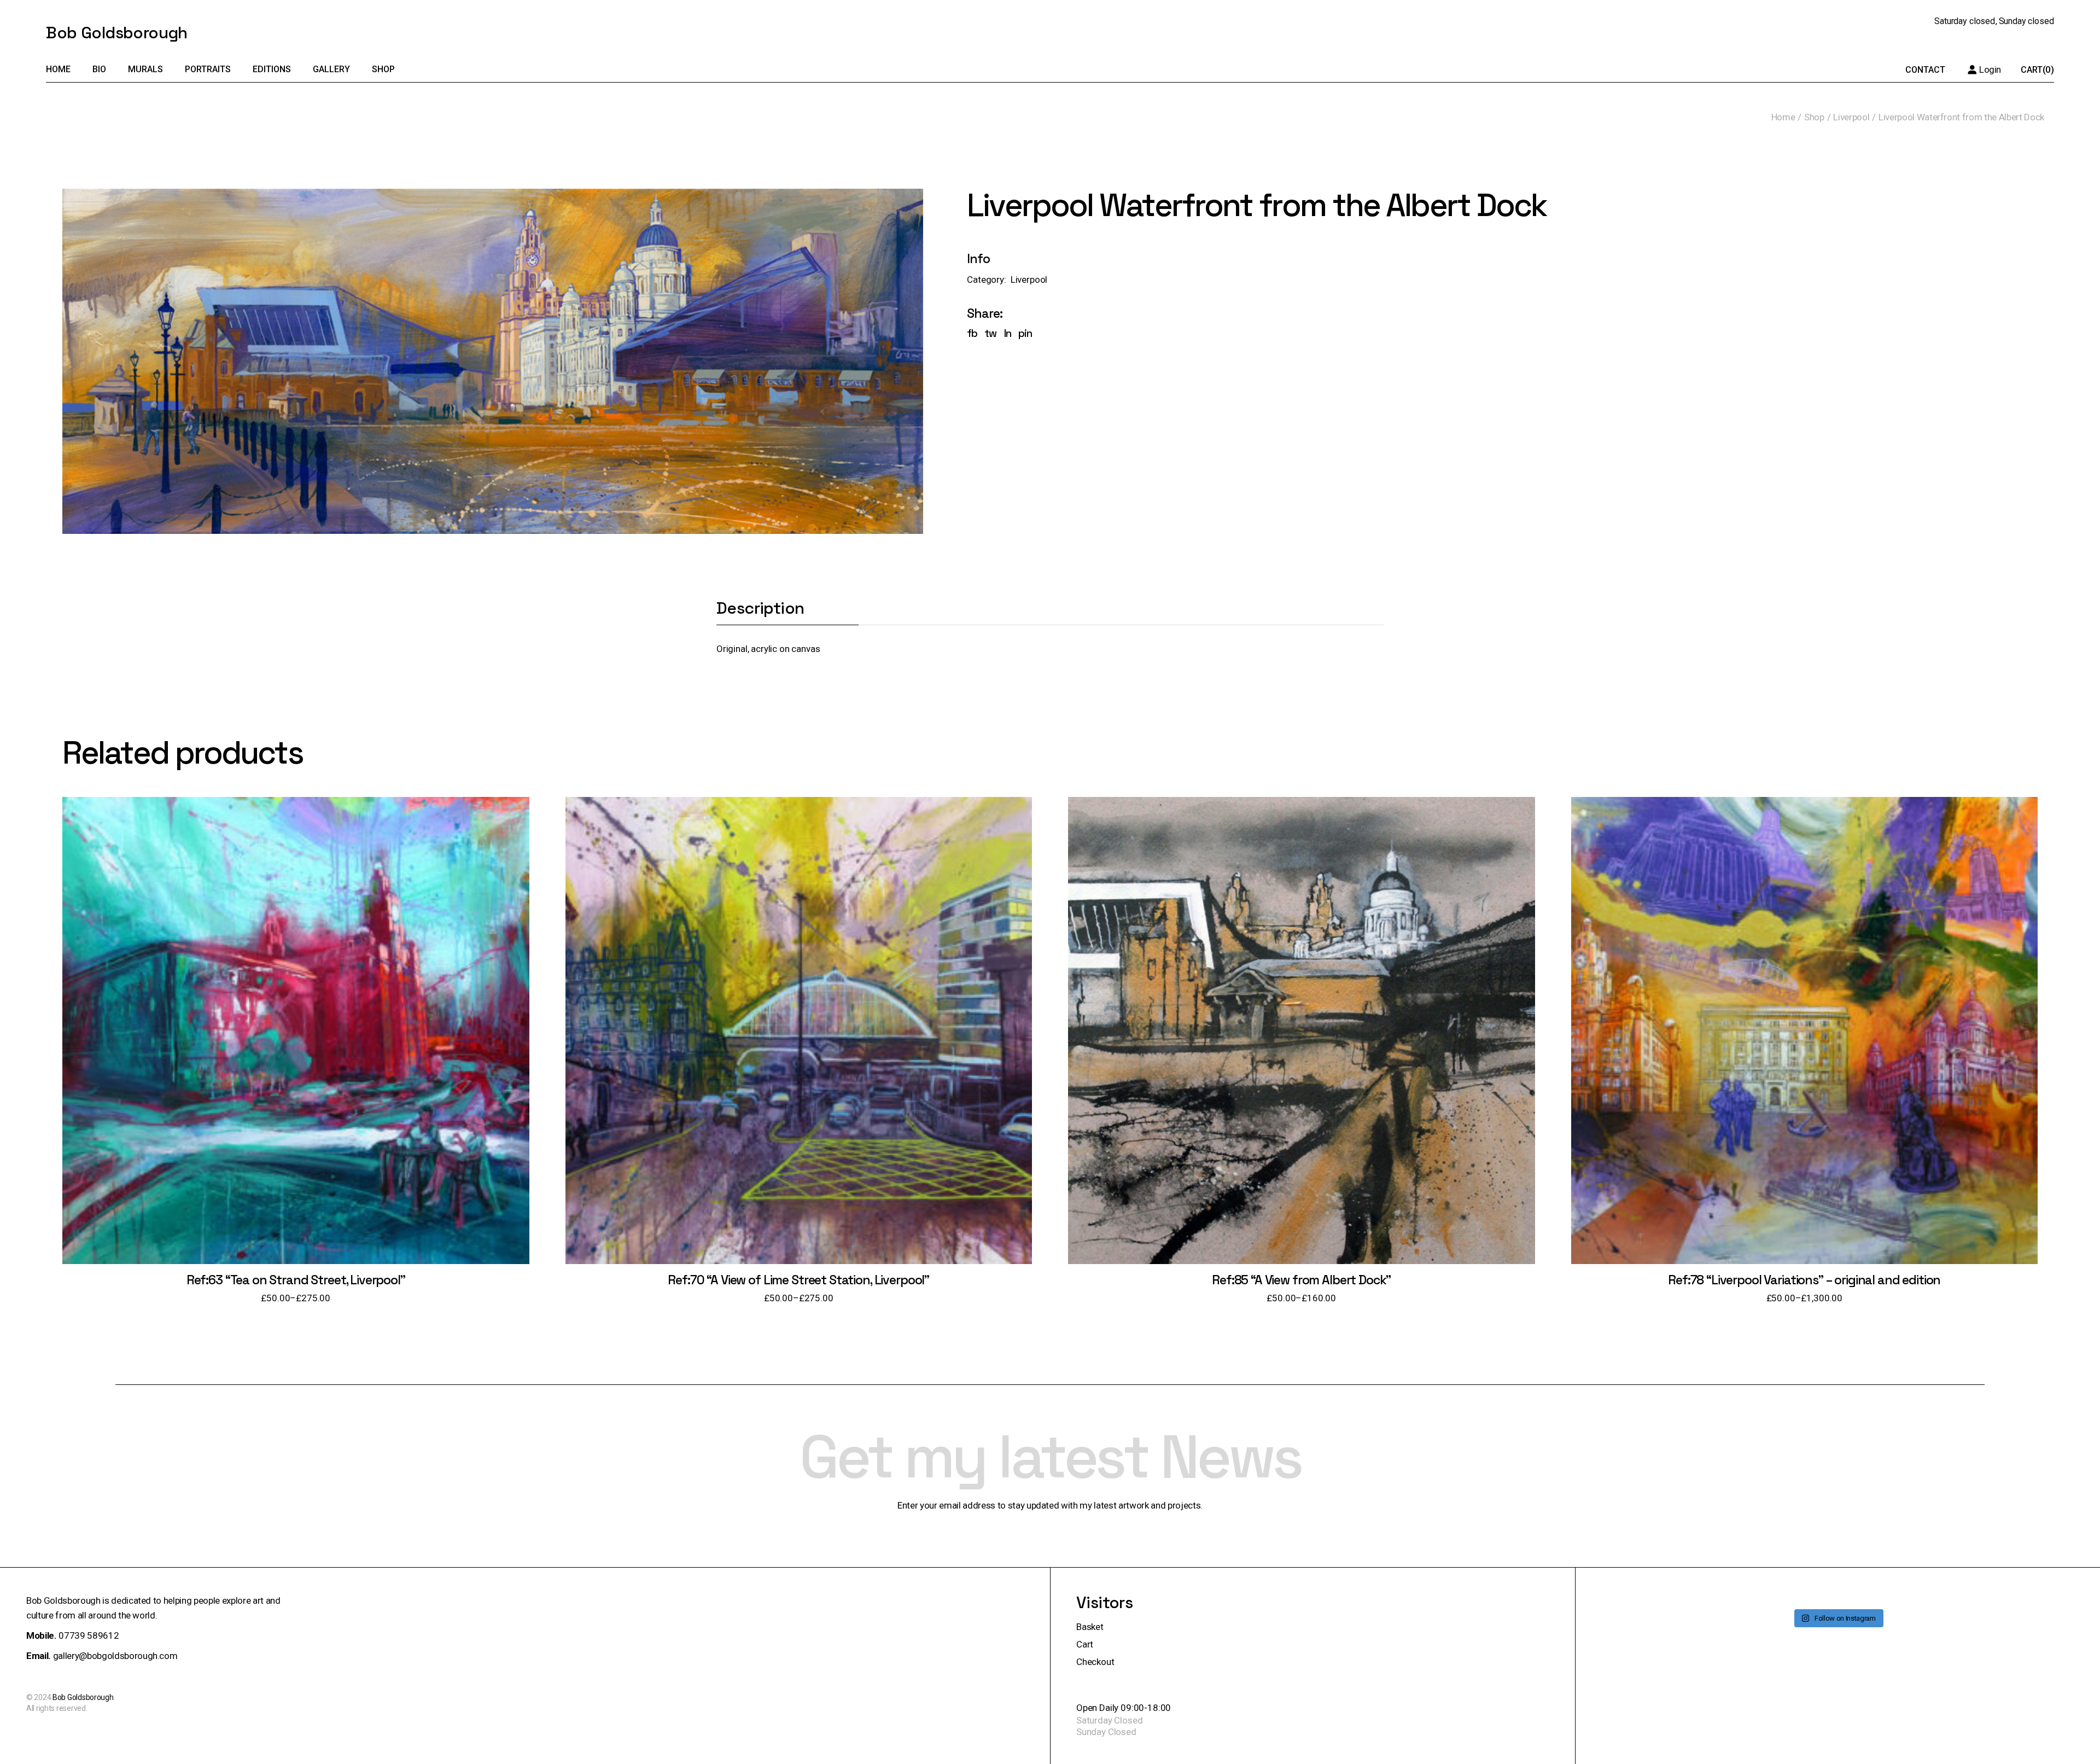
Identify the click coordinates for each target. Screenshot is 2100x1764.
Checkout (1095, 1662)
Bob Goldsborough (116, 33)
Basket (1090, 1627)
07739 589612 (89, 1635)
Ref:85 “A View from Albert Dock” (1301, 1280)
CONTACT (1925, 70)
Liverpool (1029, 280)
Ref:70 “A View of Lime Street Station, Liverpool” (798, 1280)
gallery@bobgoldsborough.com (115, 1656)
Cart (1085, 1644)
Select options (296, 1041)
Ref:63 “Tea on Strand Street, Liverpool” (296, 1280)
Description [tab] (760, 609)
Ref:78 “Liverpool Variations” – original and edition (1804, 1280)
